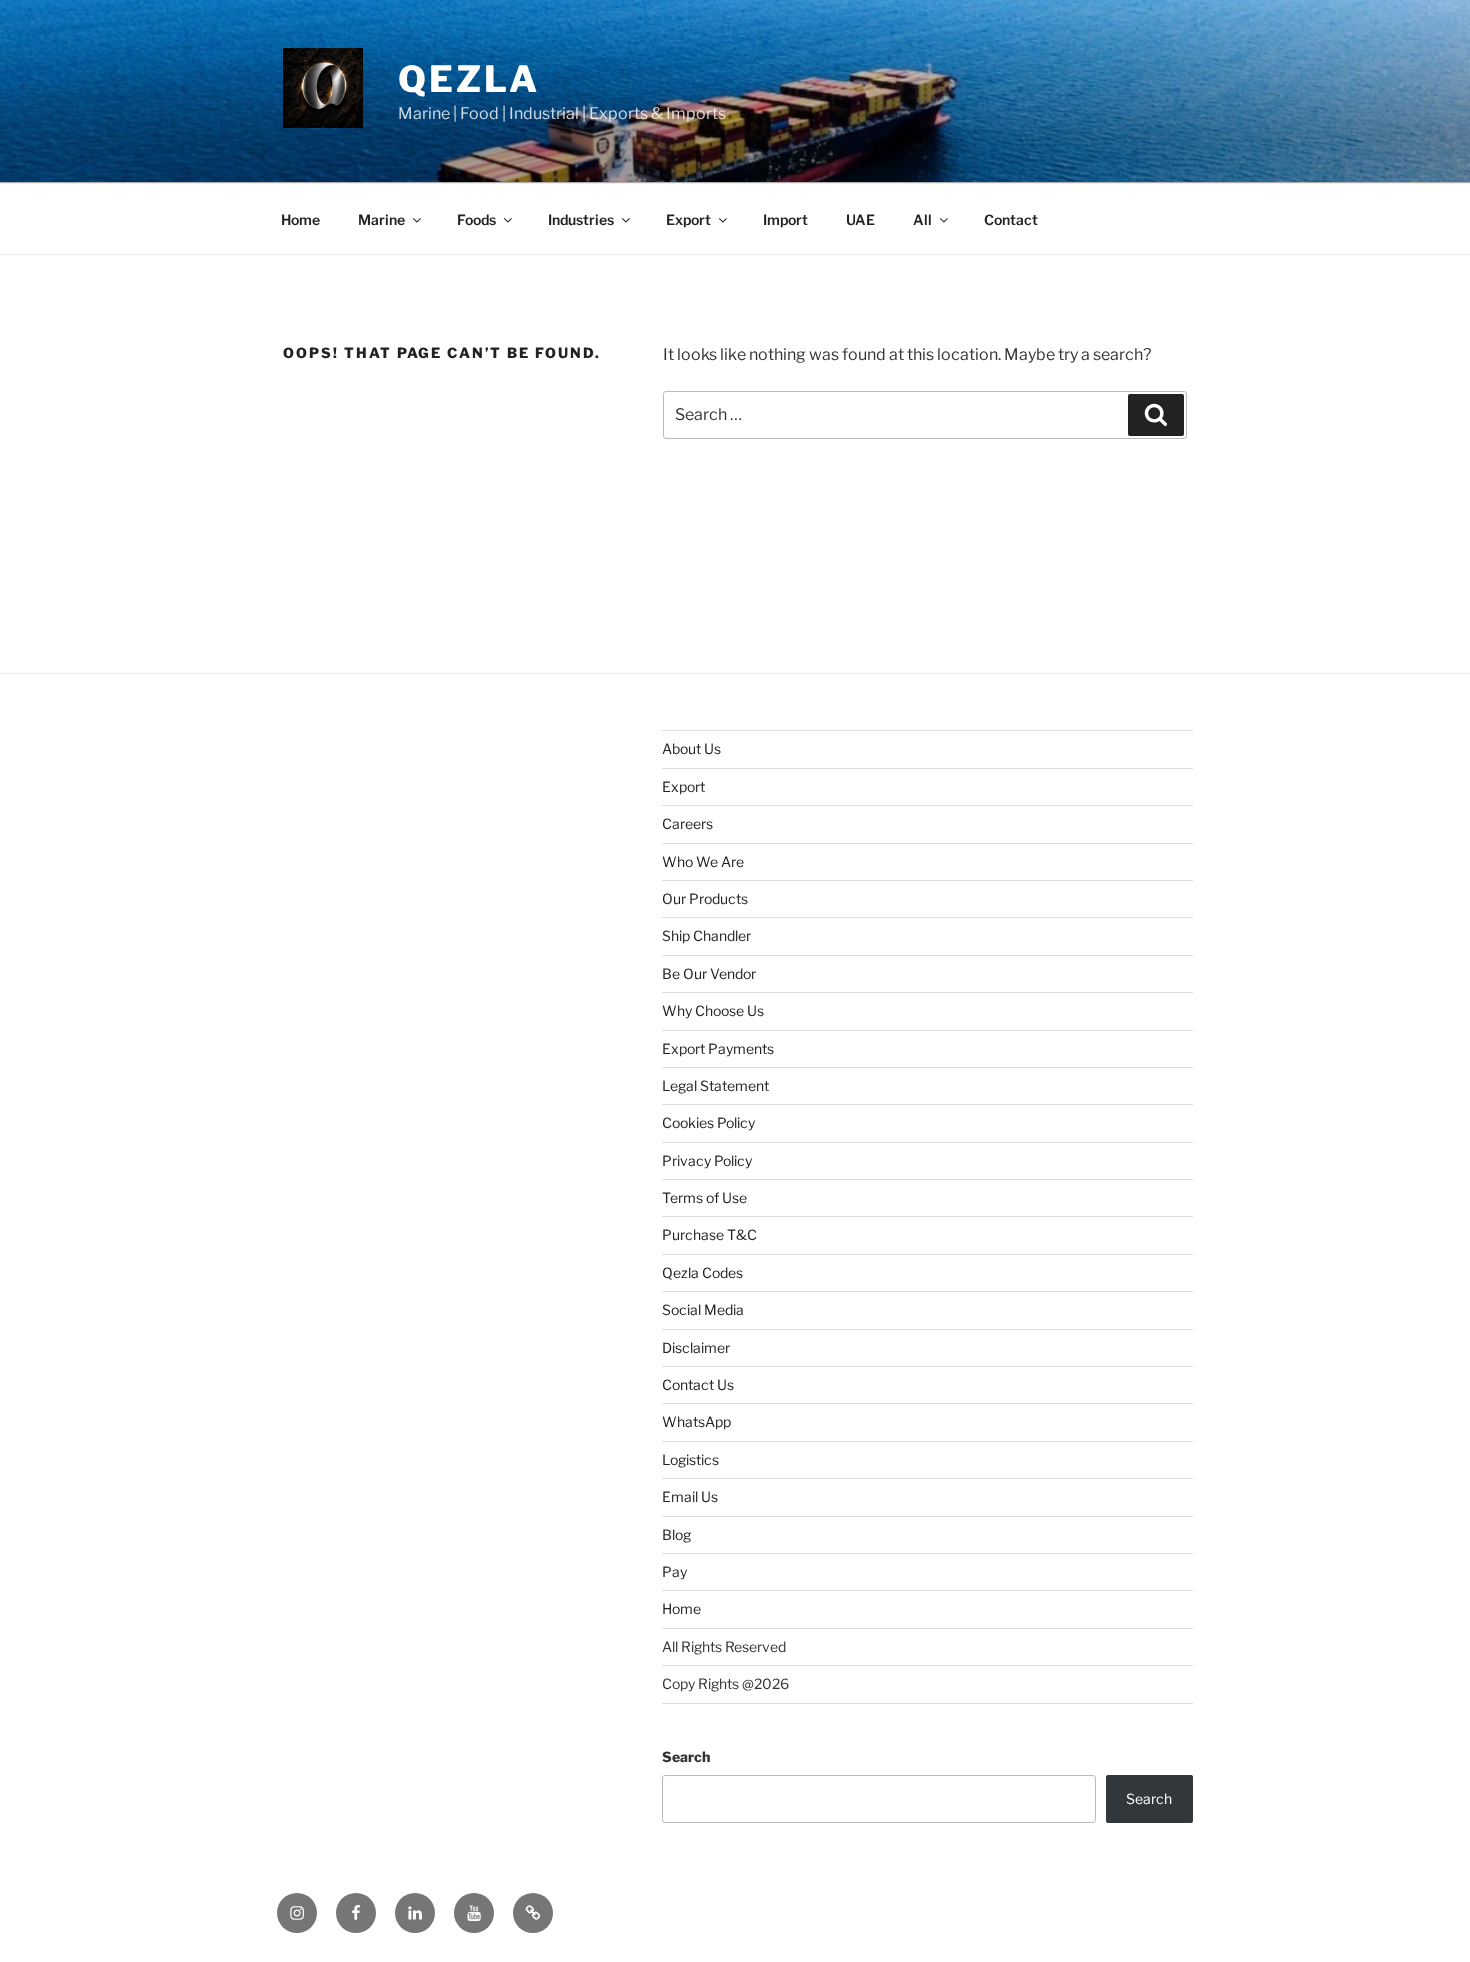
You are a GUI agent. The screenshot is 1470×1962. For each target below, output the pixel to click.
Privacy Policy (707, 1160)
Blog (676, 1534)
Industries (581, 219)
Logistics (690, 1459)
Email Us (690, 1496)
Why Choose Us (713, 1010)
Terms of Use (704, 1197)
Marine (381, 219)
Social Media (703, 1309)
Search (686, 1756)
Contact (1011, 219)
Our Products (705, 898)
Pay (674, 1571)
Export (688, 219)
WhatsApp (696, 1421)
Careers (687, 823)
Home (300, 219)
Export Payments (718, 1048)
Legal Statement (715, 1085)
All (922, 219)
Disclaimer (696, 1347)
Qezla (468, 79)
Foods (476, 219)
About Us (691, 748)
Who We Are (703, 861)
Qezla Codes (702, 1272)
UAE (860, 219)
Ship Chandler (706, 935)
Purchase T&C (709, 1234)
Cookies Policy (708, 1122)
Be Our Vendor (709, 973)
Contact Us (698, 1384)
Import (785, 219)
